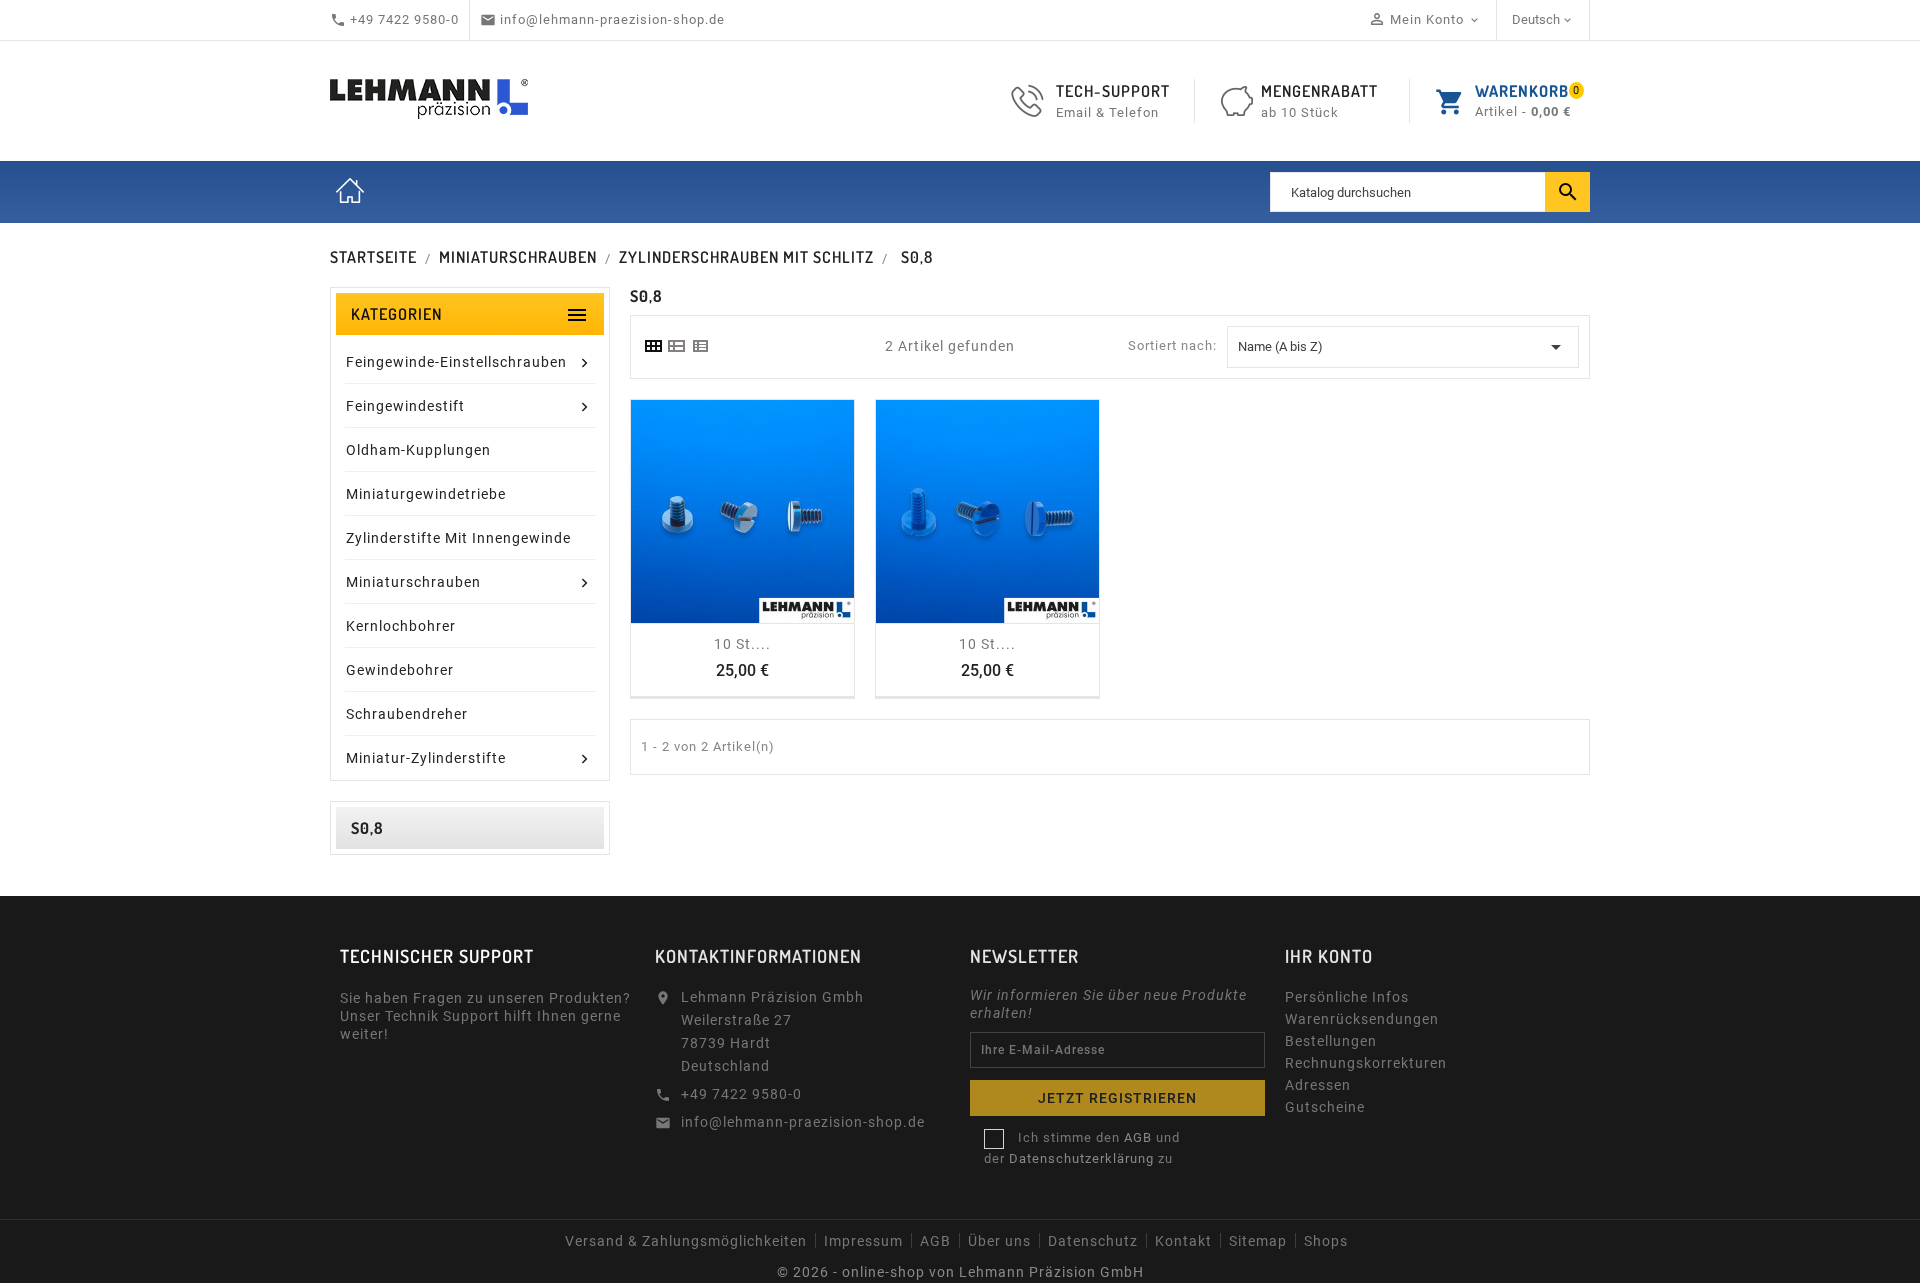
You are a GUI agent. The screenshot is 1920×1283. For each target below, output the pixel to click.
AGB (935, 1241)
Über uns (999, 1241)
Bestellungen (1331, 1041)
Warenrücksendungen (1362, 1019)
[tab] (653, 346)
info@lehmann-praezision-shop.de (803, 1122)
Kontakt (1183, 1241)
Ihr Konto (1329, 956)
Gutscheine (1325, 1107)
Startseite (350, 192)
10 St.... (742, 644)
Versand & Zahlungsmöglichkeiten (686, 1241)
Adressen (1318, 1085)
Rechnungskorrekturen (1366, 1063)
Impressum (863, 1241)
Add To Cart (722, 616)
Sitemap (1258, 1241)
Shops (1326, 1241)
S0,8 (367, 828)
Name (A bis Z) (1403, 347)
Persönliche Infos (1347, 997)
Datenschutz (1093, 1241)
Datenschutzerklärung (1081, 1158)
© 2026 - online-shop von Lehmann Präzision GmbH (960, 1272)
